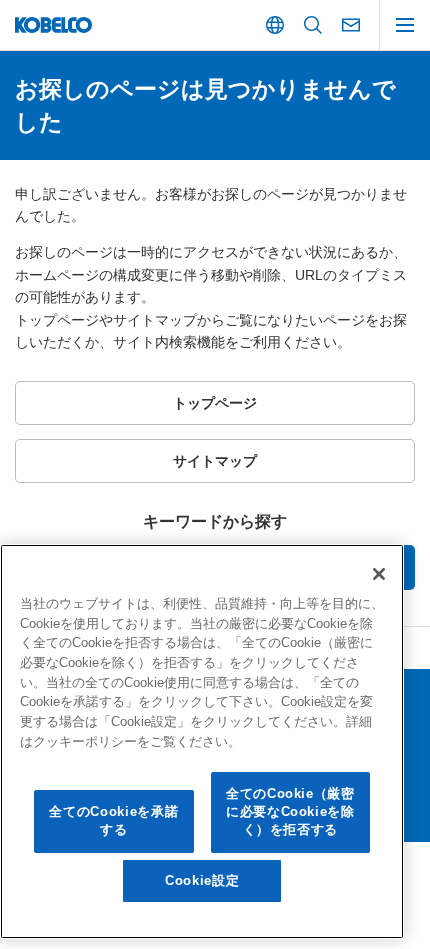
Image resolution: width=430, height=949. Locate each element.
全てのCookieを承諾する (113, 820)
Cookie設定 (202, 880)
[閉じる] (379, 574)
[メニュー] (405, 25)
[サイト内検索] (313, 25)
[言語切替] (275, 25)
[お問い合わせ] (351, 25)
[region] (202, 741)
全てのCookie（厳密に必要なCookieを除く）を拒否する (290, 812)
